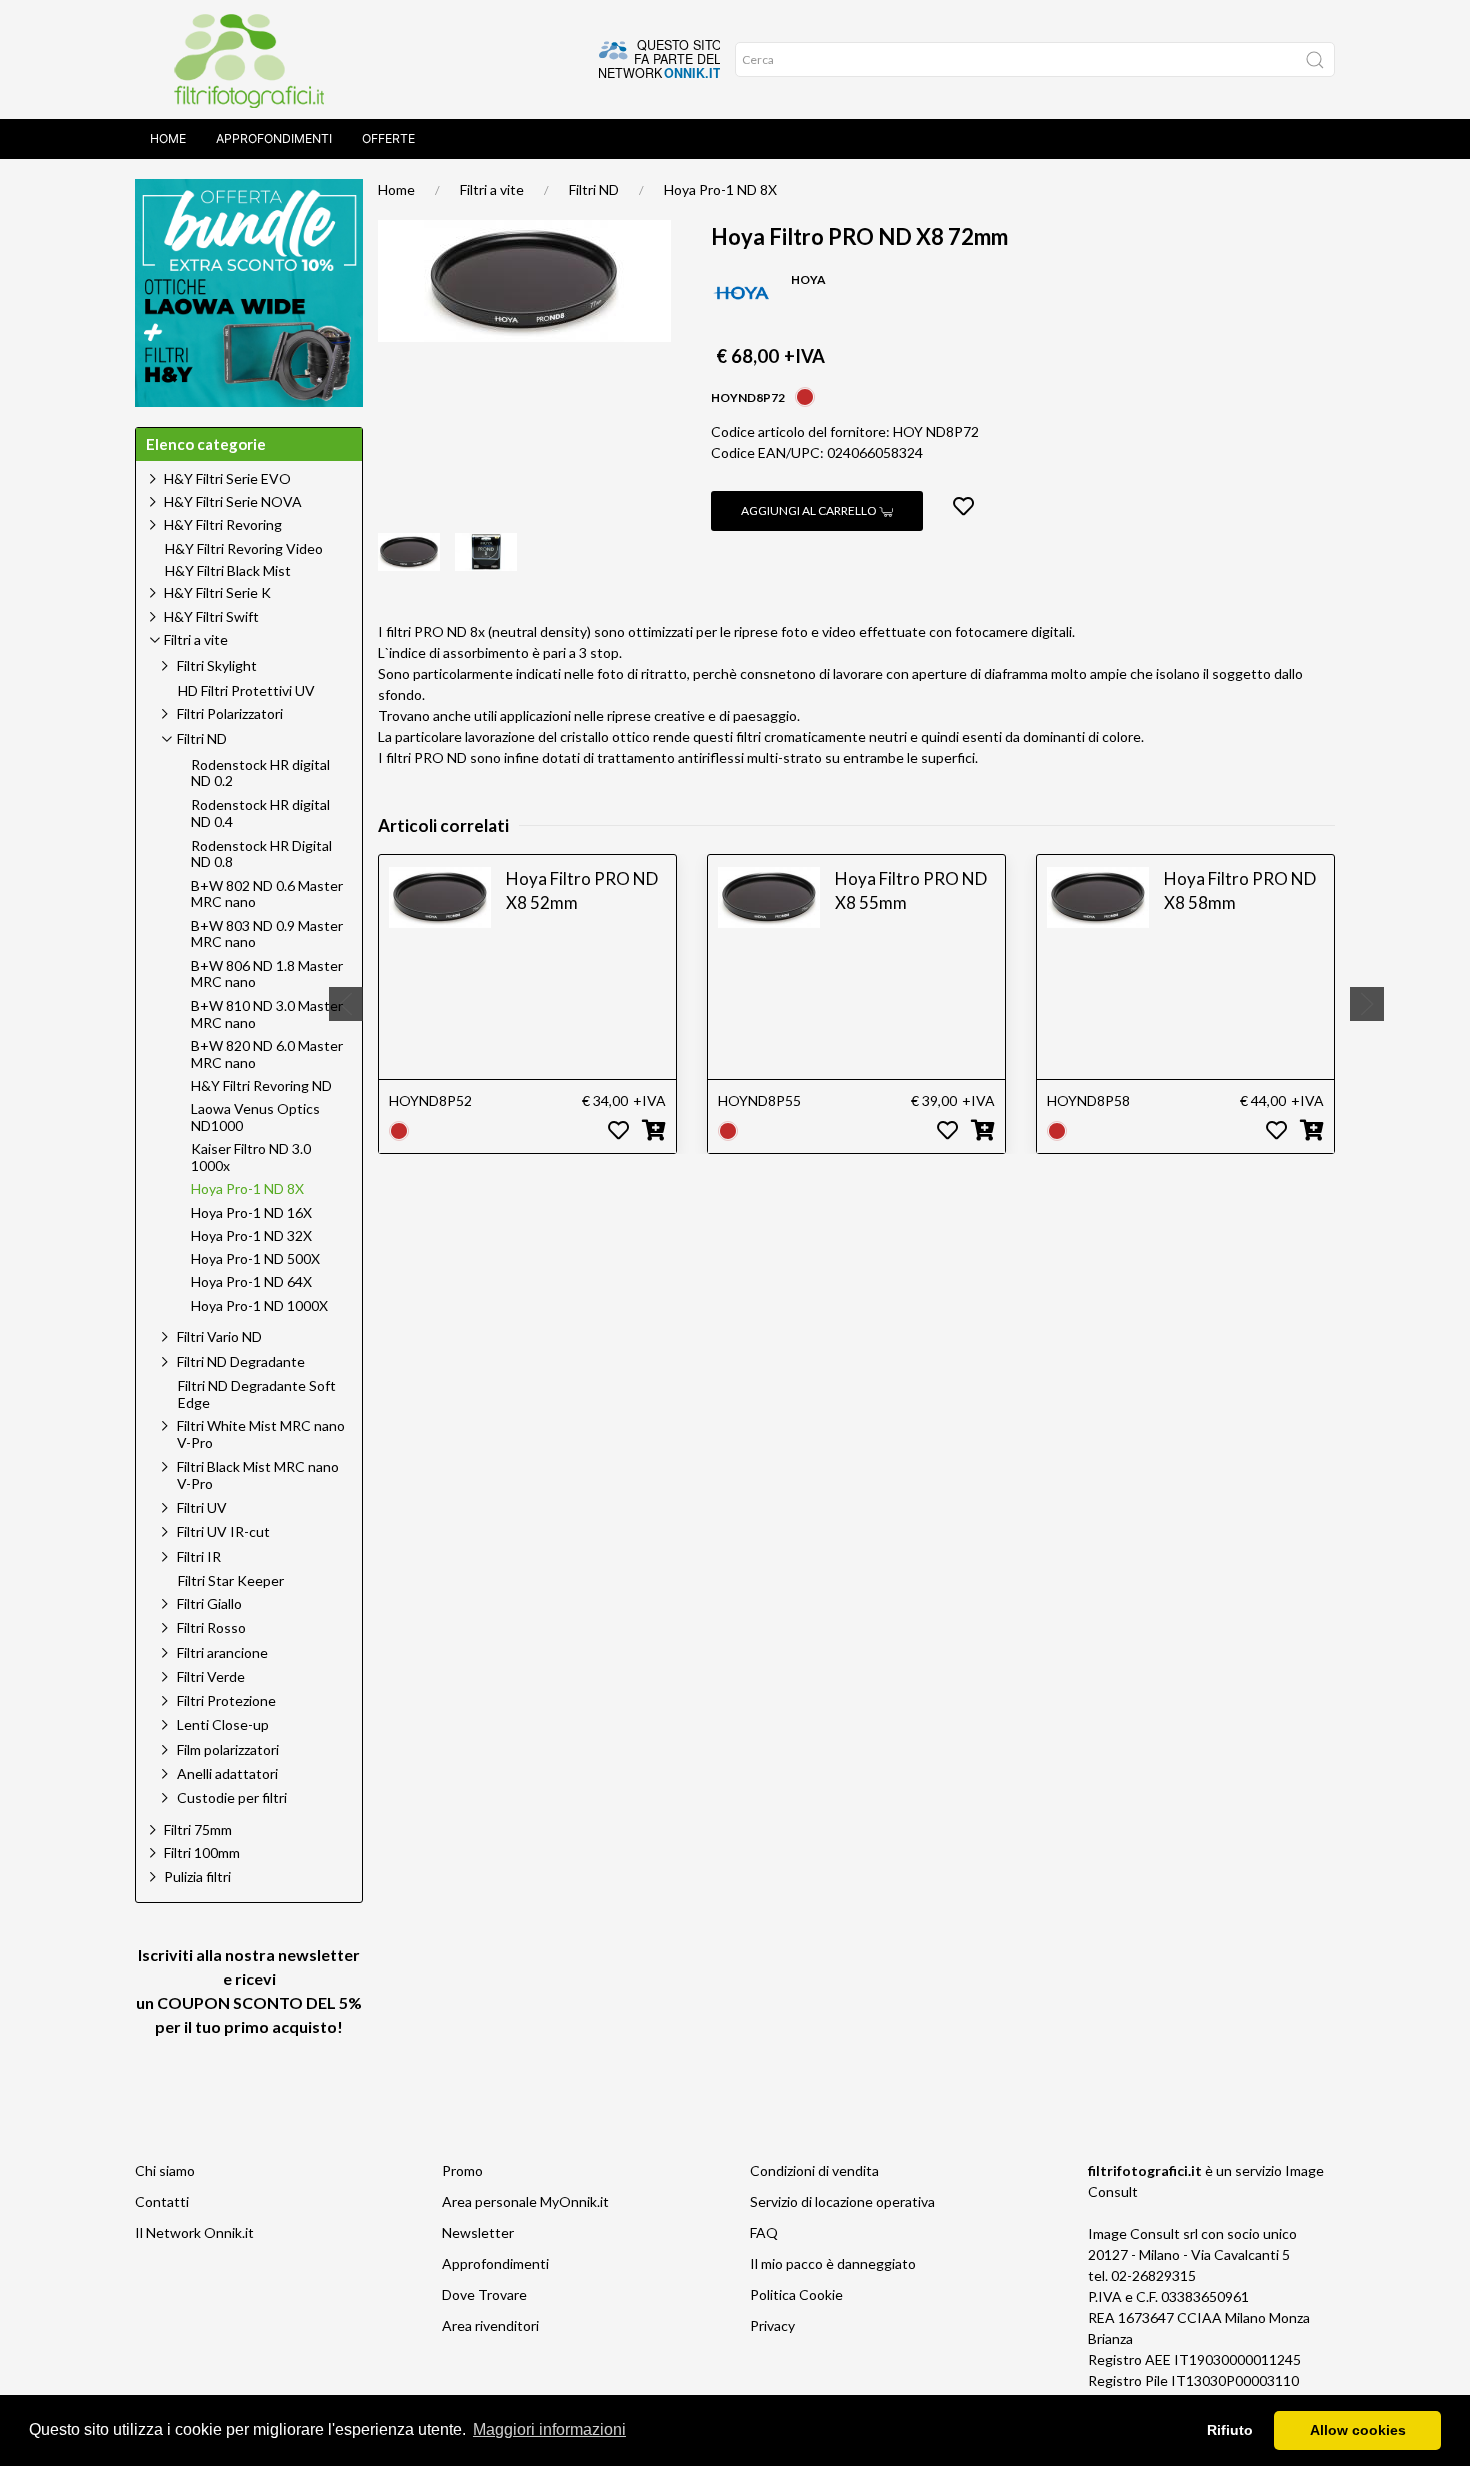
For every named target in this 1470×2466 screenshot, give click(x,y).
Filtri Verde (211, 1676)
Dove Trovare (484, 2294)
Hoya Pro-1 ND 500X (255, 1259)
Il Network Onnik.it (194, 2232)
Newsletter (478, 2232)
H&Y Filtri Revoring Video (244, 549)
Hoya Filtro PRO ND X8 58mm (1240, 890)
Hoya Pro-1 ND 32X (251, 1236)
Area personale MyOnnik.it (525, 2201)
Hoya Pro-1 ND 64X (251, 1282)
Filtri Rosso (211, 1627)
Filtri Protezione (226, 1700)
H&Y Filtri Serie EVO (227, 478)
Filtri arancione (222, 1652)
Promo (462, 2170)
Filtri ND (594, 189)
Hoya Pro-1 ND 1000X (259, 1306)
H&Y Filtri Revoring (223, 524)
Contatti (162, 2201)
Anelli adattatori (227, 1773)
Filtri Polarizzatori (230, 713)
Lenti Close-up (223, 1724)
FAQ (764, 2232)
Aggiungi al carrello (810, 510)
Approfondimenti (274, 138)
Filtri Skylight (217, 665)
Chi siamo (165, 2170)
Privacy (772, 2325)
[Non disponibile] (805, 395)
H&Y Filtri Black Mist (228, 571)
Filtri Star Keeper (231, 1581)
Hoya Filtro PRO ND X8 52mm (582, 890)
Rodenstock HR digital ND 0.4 (260, 813)
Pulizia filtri (197, 1876)
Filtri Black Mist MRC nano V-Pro (258, 1475)
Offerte (388, 138)
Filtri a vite (492, 189)
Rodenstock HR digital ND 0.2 (260, 773)
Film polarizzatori (228, 1749)
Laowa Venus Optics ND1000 (255, 1117)
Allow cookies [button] (1358, 2430)
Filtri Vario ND (219, 1336)
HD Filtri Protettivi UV (246, 691)
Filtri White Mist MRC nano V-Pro (261, 1434)
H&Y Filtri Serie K (217, 592)
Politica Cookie (796, 2294)
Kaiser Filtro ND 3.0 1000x (251, 1157)
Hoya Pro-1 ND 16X (251, 1213)
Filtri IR (199, 1556)
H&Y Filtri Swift (211, 616)
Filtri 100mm (202, 1852)
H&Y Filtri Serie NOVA (233, 501)
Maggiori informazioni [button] (549, 2429)
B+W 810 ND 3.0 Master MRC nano (267, 1014)
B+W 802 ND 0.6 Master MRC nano (267, 894)
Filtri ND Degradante (241, 1361)
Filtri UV (202, 1507)
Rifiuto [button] (1230, 2430)
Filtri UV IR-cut (223, 1531)
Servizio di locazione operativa (842, 2201)
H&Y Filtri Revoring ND (261, 1086)
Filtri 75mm (198, 1829)
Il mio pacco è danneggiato (833, 2263)
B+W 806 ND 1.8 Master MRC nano (267, 974)
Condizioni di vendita (814, 2170)
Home (168, 138)
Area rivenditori (490, 2325)
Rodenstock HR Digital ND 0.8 (261, 854)
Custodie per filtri (232, 1797)
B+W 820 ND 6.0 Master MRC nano (267, 1054)
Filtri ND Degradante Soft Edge (257, 1394)
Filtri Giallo (209, 1603)
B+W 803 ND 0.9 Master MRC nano (267, 934)
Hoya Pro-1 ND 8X (720, 189)
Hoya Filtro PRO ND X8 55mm (911, 890)
